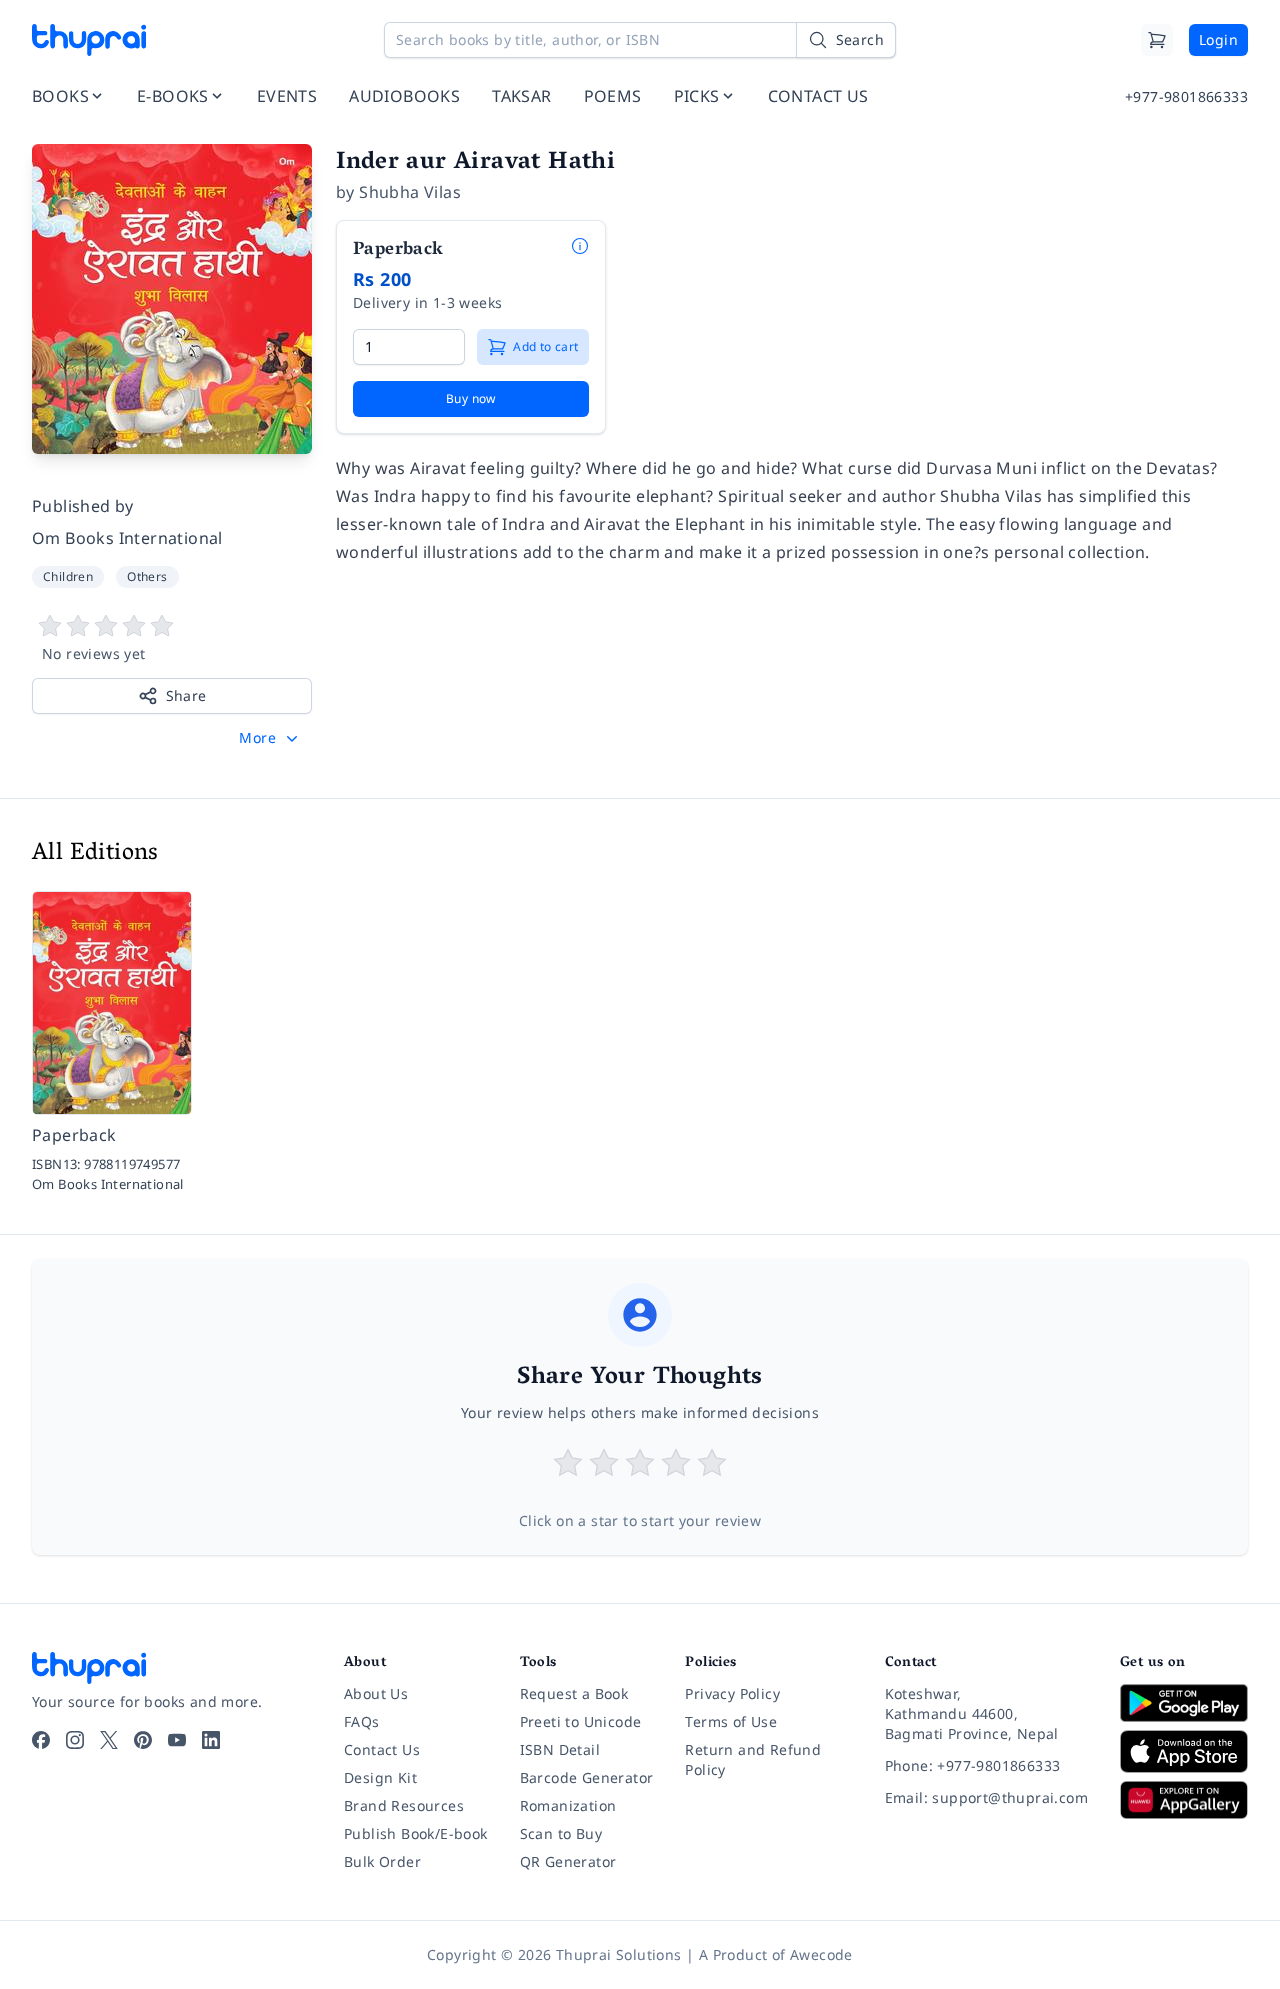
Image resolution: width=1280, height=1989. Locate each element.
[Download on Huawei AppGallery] (1184, 1800)
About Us (376, 1693)
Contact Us (382, 1749)
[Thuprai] (89, 40)
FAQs (362, 1721)
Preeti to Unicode (581, 1721)
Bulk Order (382, 1861)
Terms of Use (731, 1721)
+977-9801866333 (1186, 96)
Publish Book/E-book (416, 1833)
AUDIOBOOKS (404, 96)
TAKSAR (521, 96)
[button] (270, 738)
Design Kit (380, 1777)
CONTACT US (818, 96)
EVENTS (287, 96)
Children (68, 576)
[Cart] (1157, 40)
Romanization (568, 1805)
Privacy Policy (732, 1693)
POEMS (613, 96)
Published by (83, 506)
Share (186, 695)
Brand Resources (404, 1805)
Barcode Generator (587, 1777)
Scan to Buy (561, 1833)
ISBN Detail (560, 1749)
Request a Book (574, 1693)
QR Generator (568, 1861)
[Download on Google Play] (1184, 1703)
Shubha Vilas (410, 192)
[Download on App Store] (1184, 1751)
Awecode (821, 1954)
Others (147, 576)
